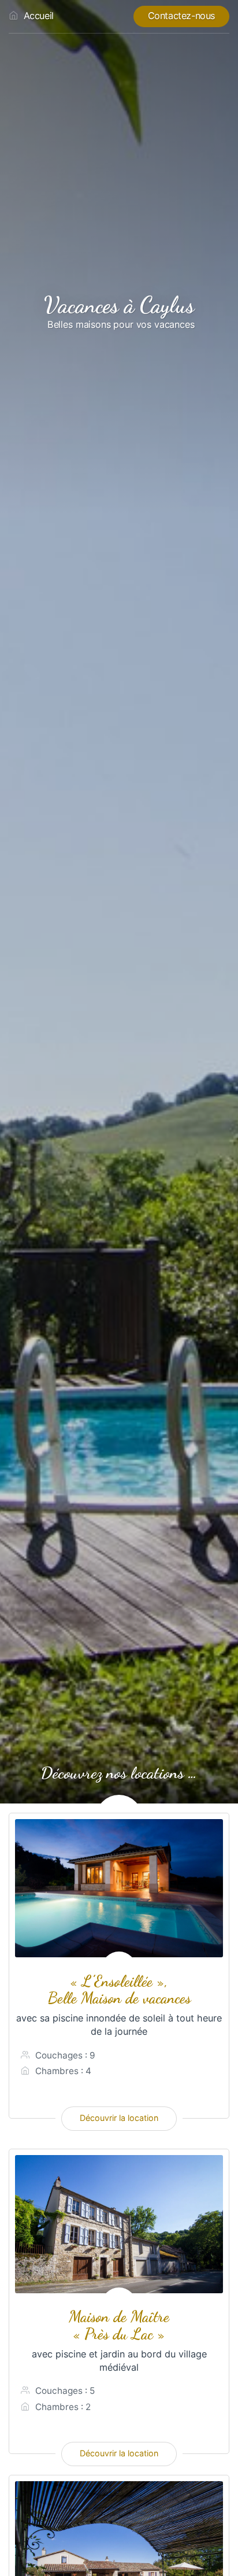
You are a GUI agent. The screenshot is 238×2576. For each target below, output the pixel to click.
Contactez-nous (181, 16)
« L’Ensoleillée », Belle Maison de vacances (119, 1990)
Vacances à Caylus (119, 305)
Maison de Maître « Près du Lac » (119, 2325)
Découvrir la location (119, 2118)
